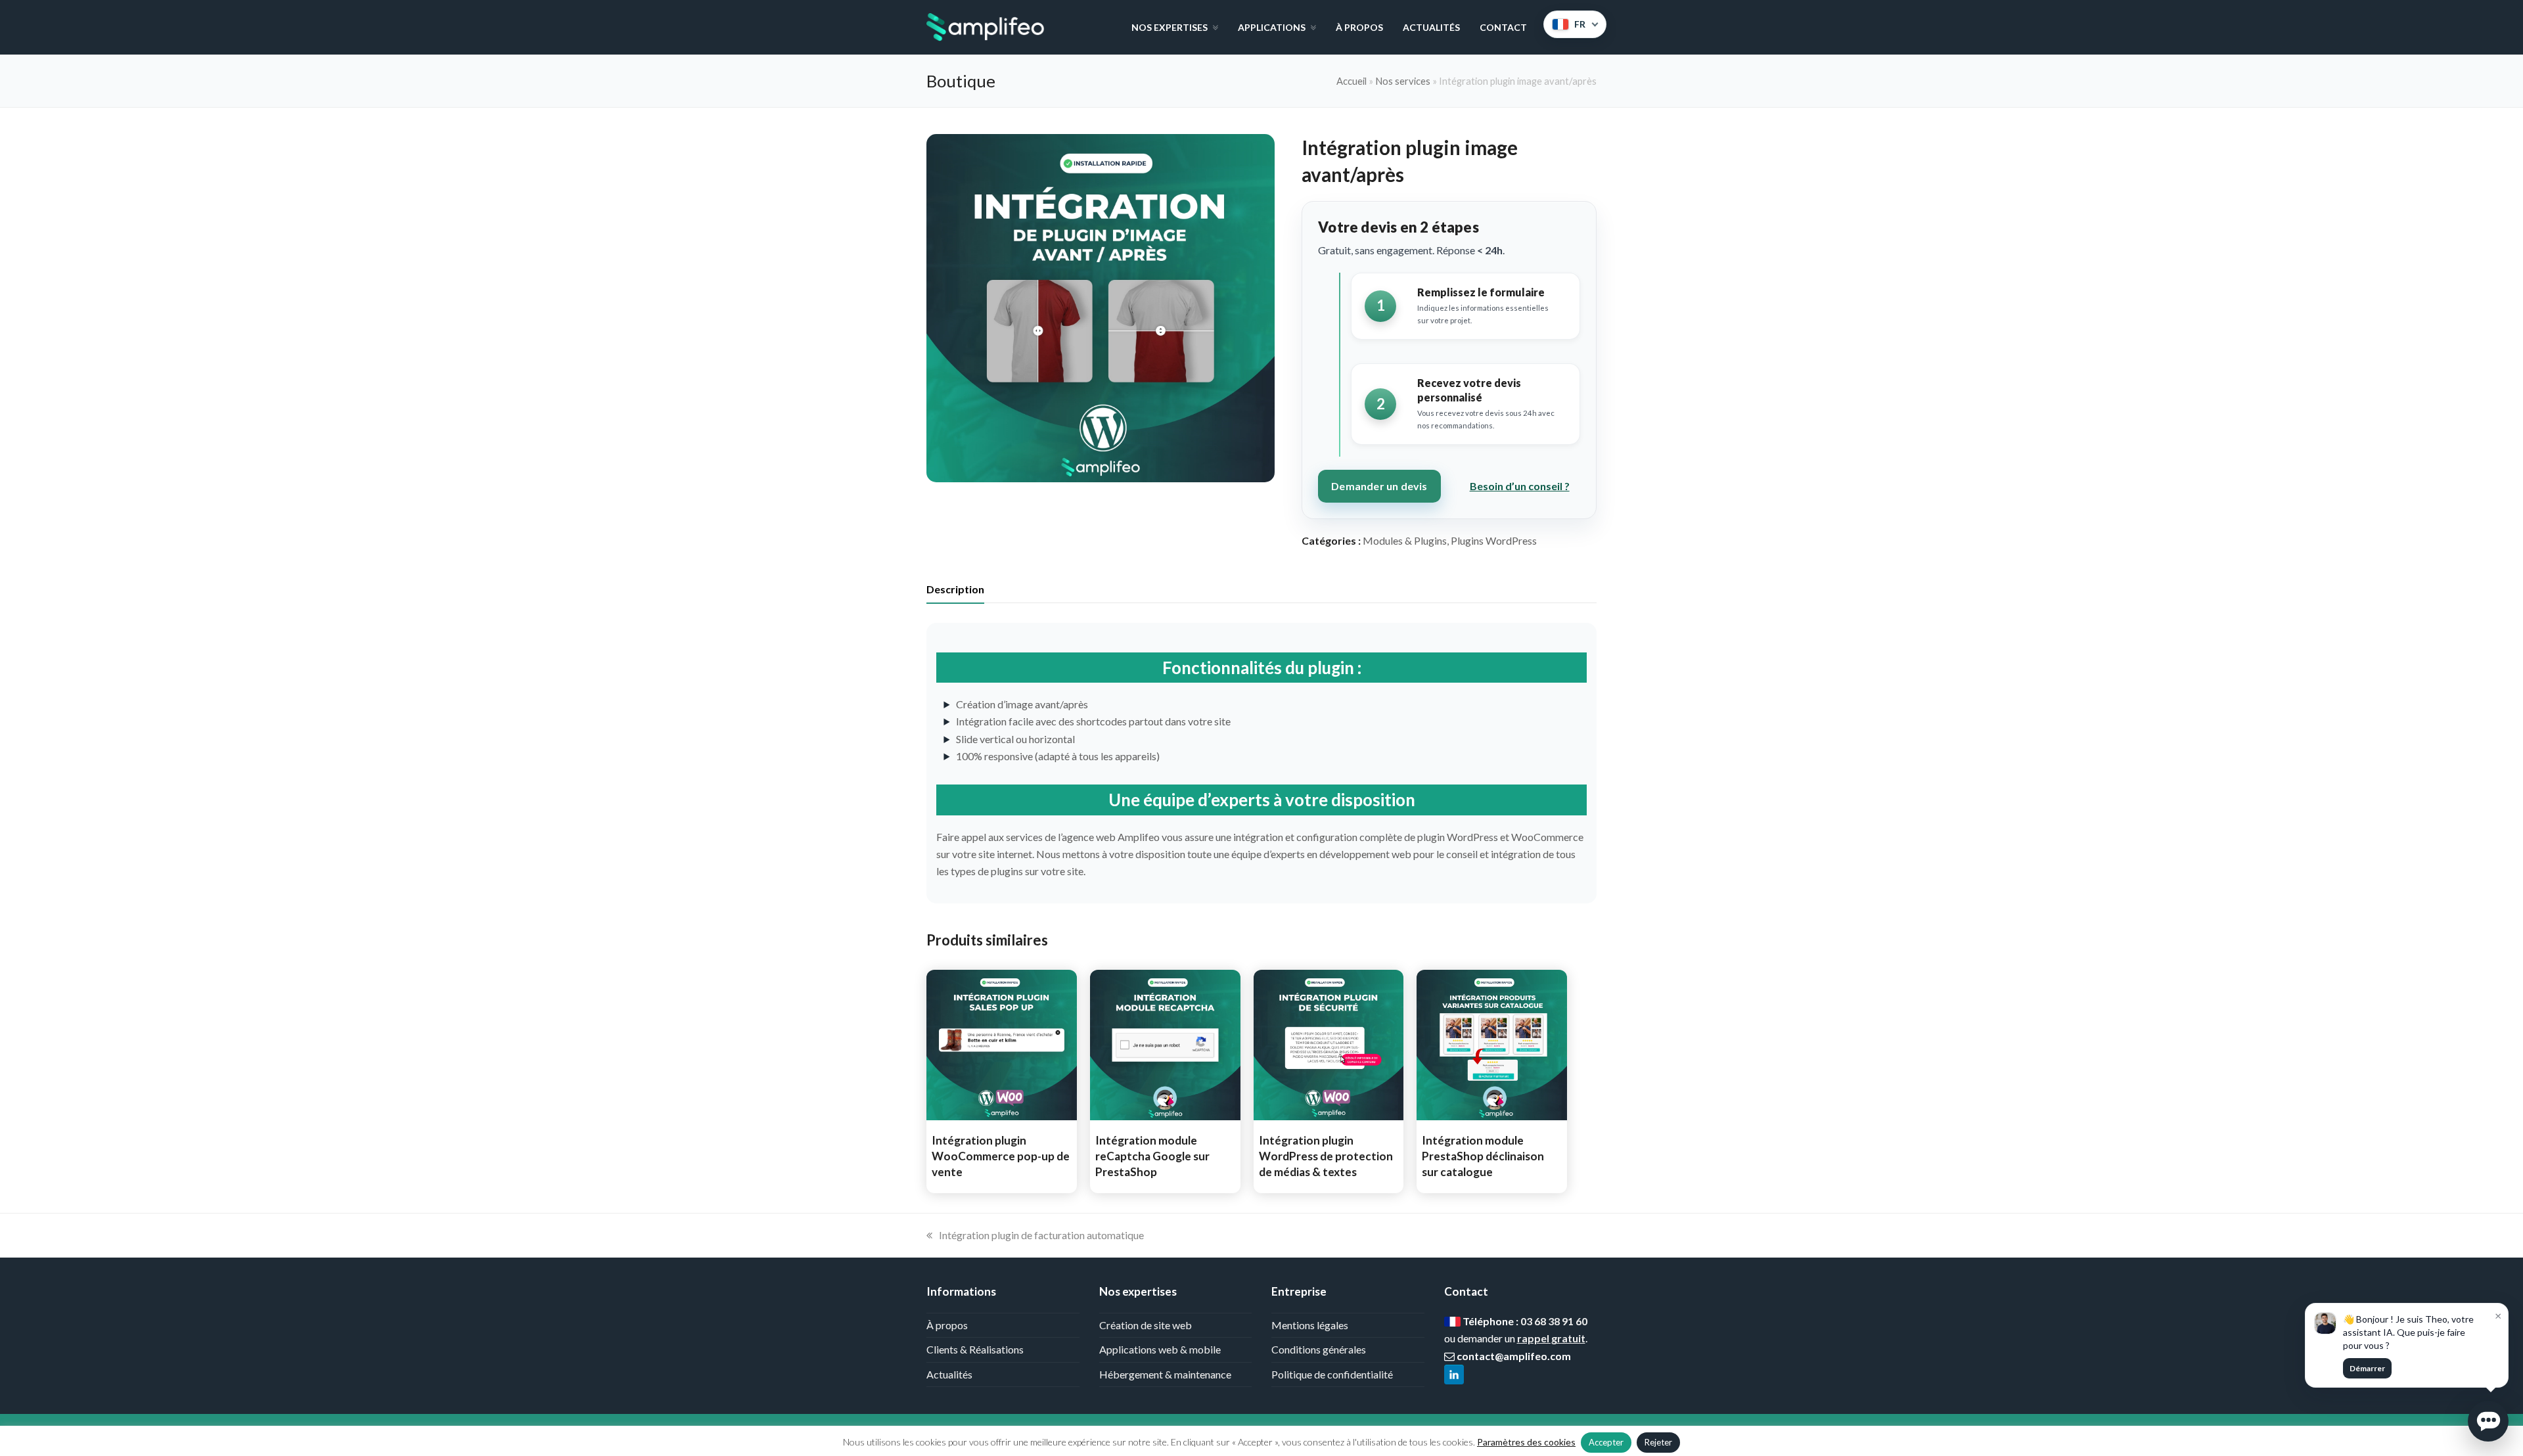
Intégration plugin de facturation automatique (1041, 1235)
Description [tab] (955, 589)
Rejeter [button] (1658, 1442)
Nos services (1403, 81)
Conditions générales (1319, 1349)
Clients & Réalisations (975, 1349)
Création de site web (1146, 1325)
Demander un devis (1379, 486)
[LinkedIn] (1454, 1376)
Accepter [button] (1606, 1442)
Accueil (1352, 81)
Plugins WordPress (1494, 540)
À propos (947, 1325)
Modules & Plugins (1405, 540)
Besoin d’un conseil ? (1520, 486)
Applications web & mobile (1160, 1349)
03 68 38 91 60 (1554, 1321)
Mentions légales (1310, 1325)
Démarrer (2367, 1368)
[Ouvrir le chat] (2488, 1421)
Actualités (949, 1374)
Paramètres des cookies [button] (1526, 1442)
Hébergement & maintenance (1165, 1374)
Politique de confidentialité (1332, 1374)
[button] (2488, 1421)
